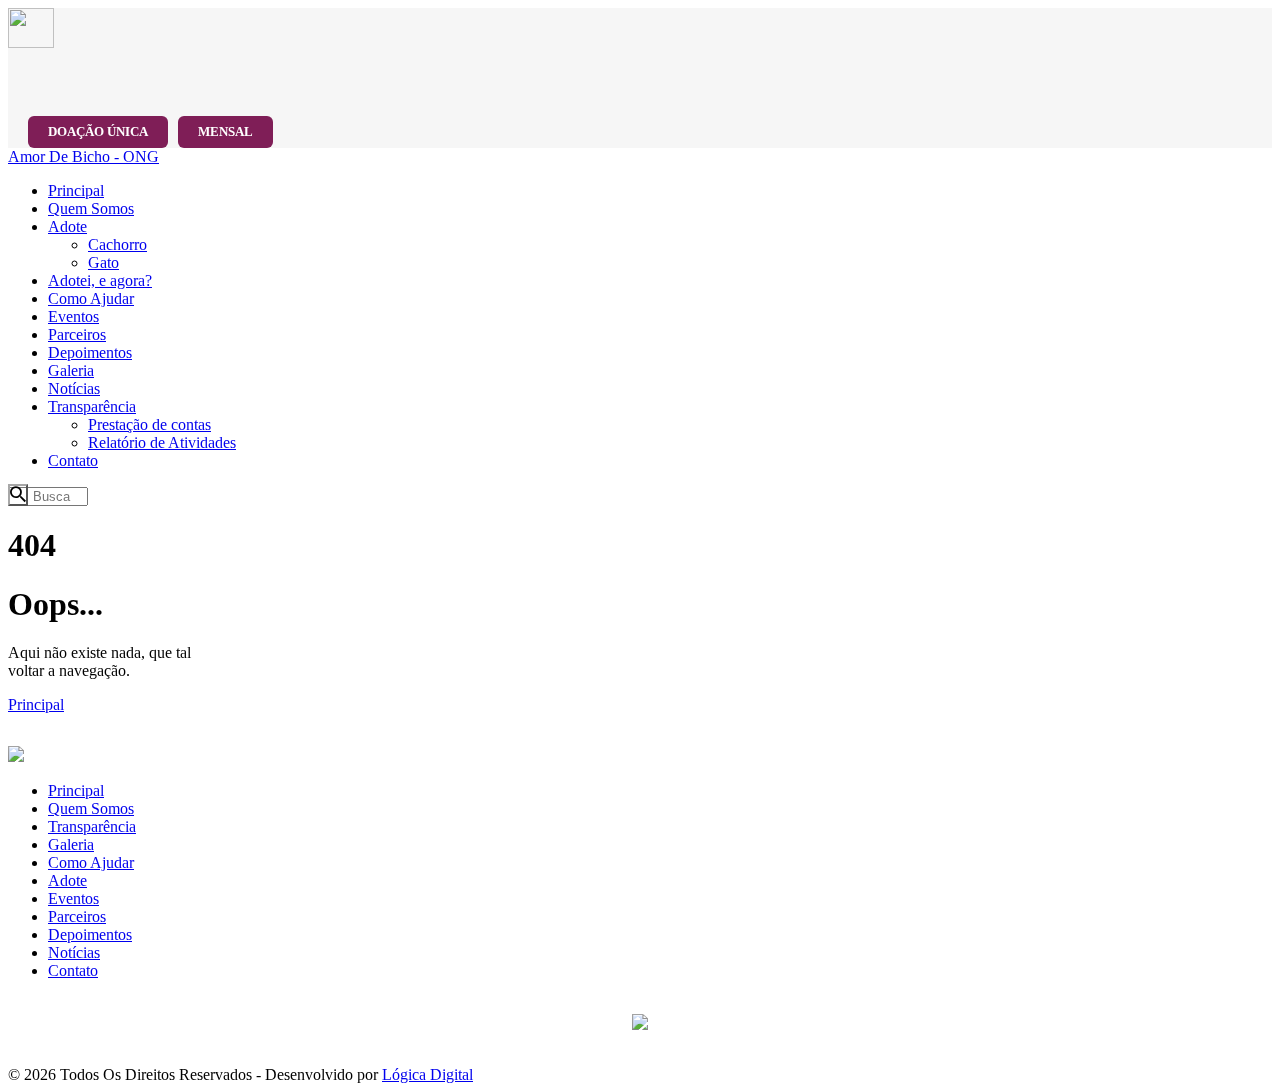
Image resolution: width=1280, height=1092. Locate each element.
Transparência (92, 826)
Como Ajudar (91, 862)
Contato (73, 970)
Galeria (71, 844)
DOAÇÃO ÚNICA (98, 131)
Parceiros (77, 916)
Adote (67, 880)
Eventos (73, 898)
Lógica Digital (427, 1074)
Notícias (74, 952)
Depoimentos (90, 934)
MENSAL (225, 131)
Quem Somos (91, 808)
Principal (36, 704)
